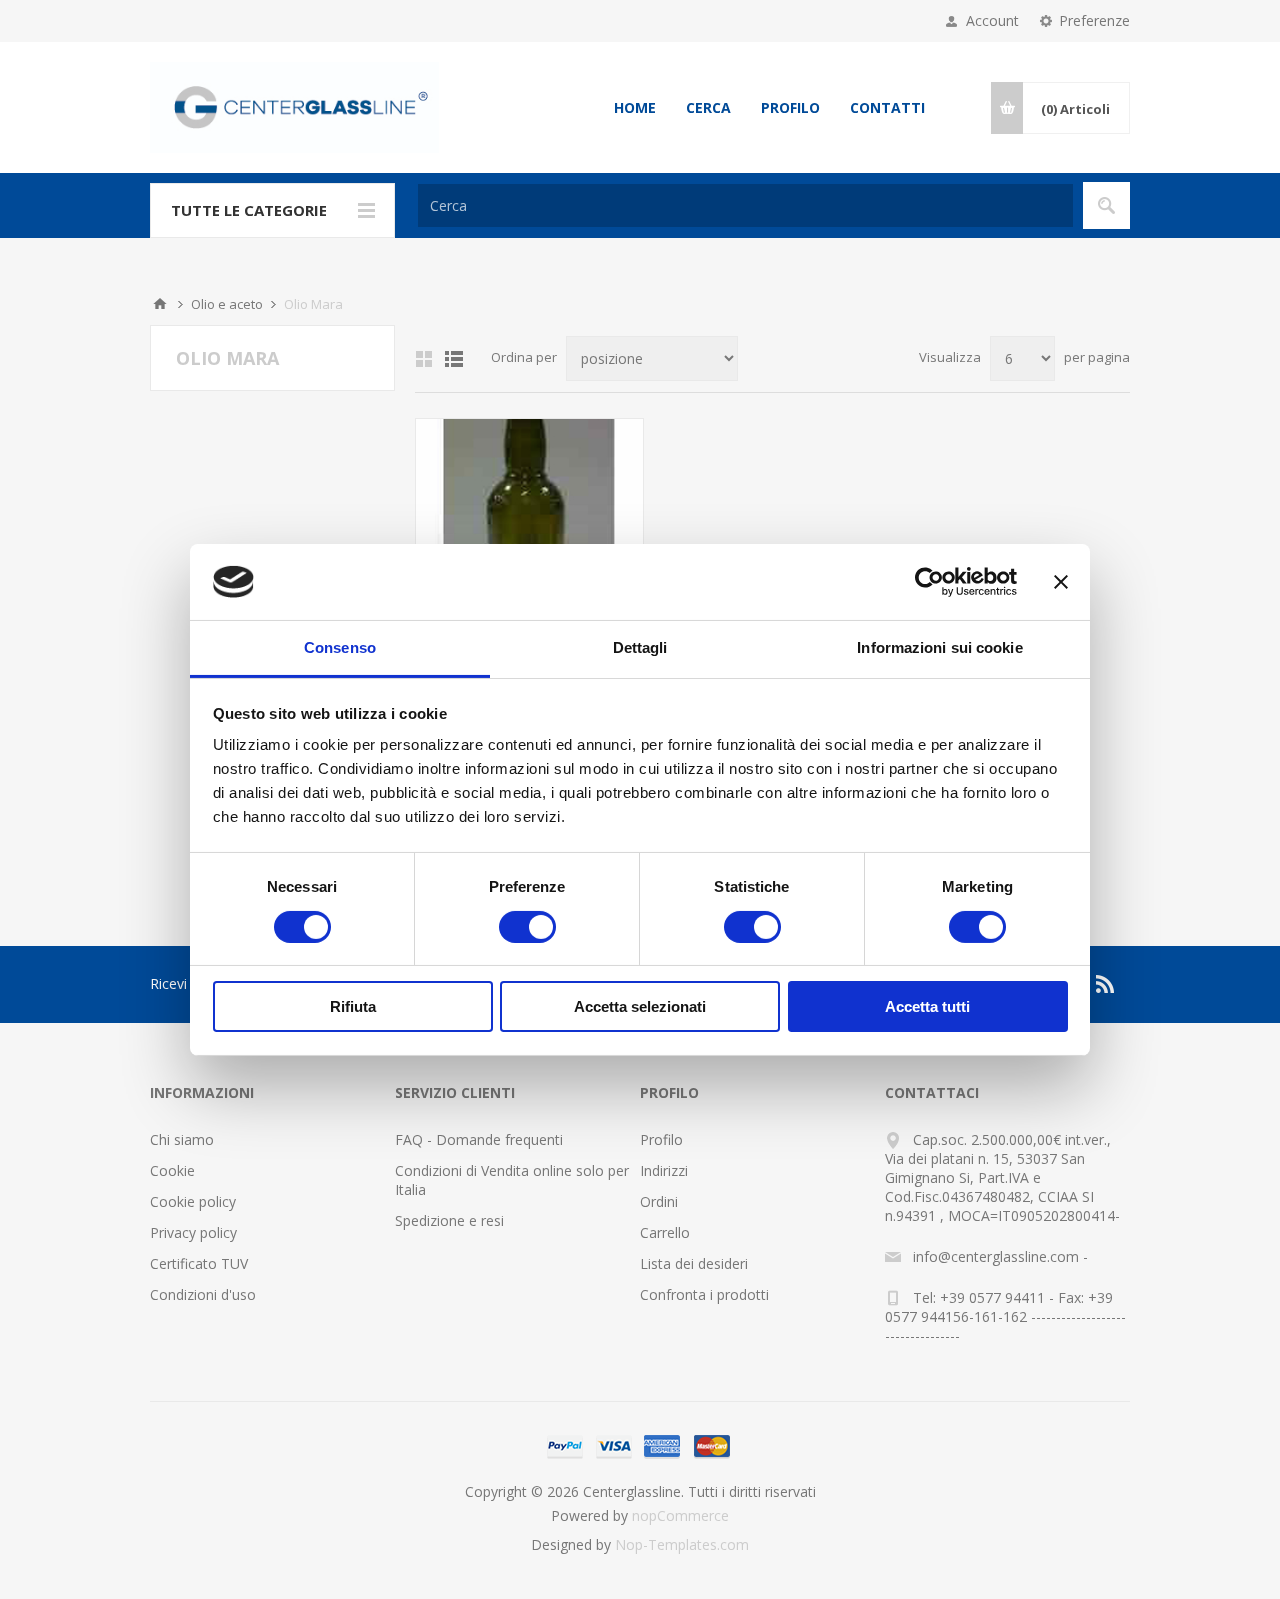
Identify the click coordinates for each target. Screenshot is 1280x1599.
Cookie (172, 1170)
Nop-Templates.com (682, 1544)
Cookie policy (193, 1201)
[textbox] (745, 205)
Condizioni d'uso (203, 1294)
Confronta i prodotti (704, 1294)
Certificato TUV (199, 1263)
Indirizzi (664, 1170)
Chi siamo (182, 1139)
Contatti (887, 107)
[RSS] (1106, 984)
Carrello (665, 1232)
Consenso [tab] (340, 647)
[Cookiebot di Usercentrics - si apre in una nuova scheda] (929, 582)
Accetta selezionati (640, 1006)
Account (992, 20)
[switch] (527, 927)
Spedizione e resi (449, 1220)
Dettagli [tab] (640, 647)
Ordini (659, 1201)
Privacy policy (193, 1232)
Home (635, 107)
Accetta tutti (927, 1006)
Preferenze (1094, 20)
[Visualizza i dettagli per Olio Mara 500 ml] (529, 532)
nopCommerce (680, 1515)
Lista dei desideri (694, 1263)
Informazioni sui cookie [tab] (939, 647)
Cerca (708, 107)
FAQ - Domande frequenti (479, 1139)
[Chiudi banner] (1061, 582)
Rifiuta (353, 1006)
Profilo (790, 107)
